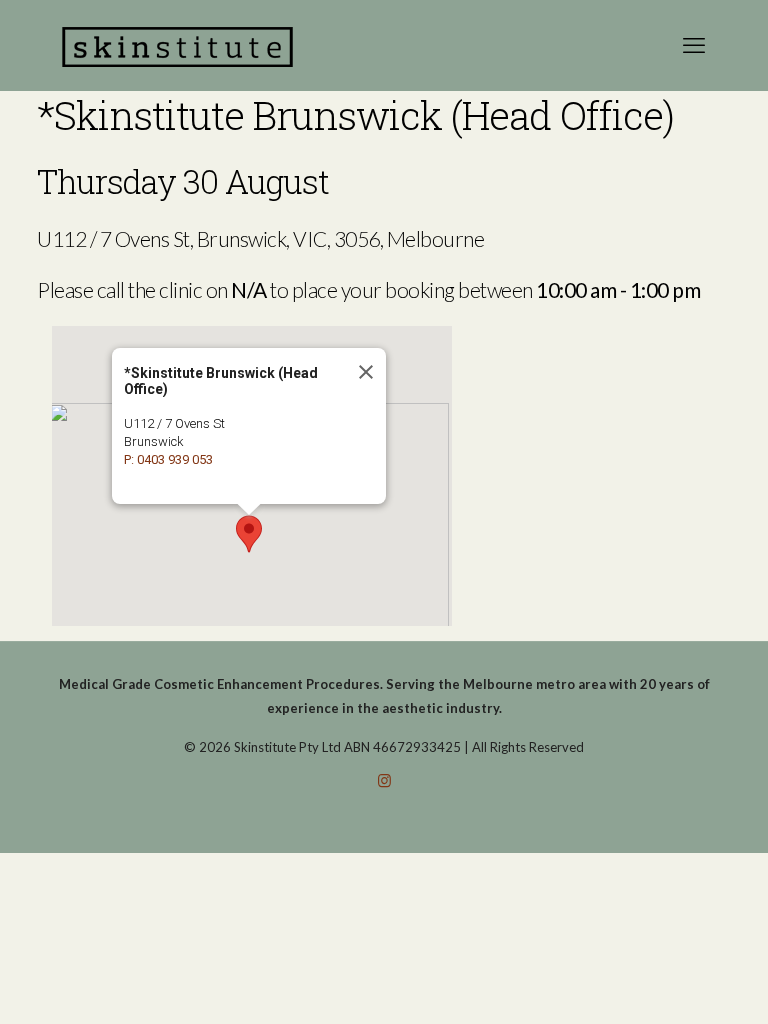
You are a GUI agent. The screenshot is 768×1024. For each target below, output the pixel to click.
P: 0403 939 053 (168, 459)
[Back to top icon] (672, 983)
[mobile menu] (694, 45)
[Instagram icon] (384, 780)
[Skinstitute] (177, 45)
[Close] (365, 372)
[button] (249, 534)
